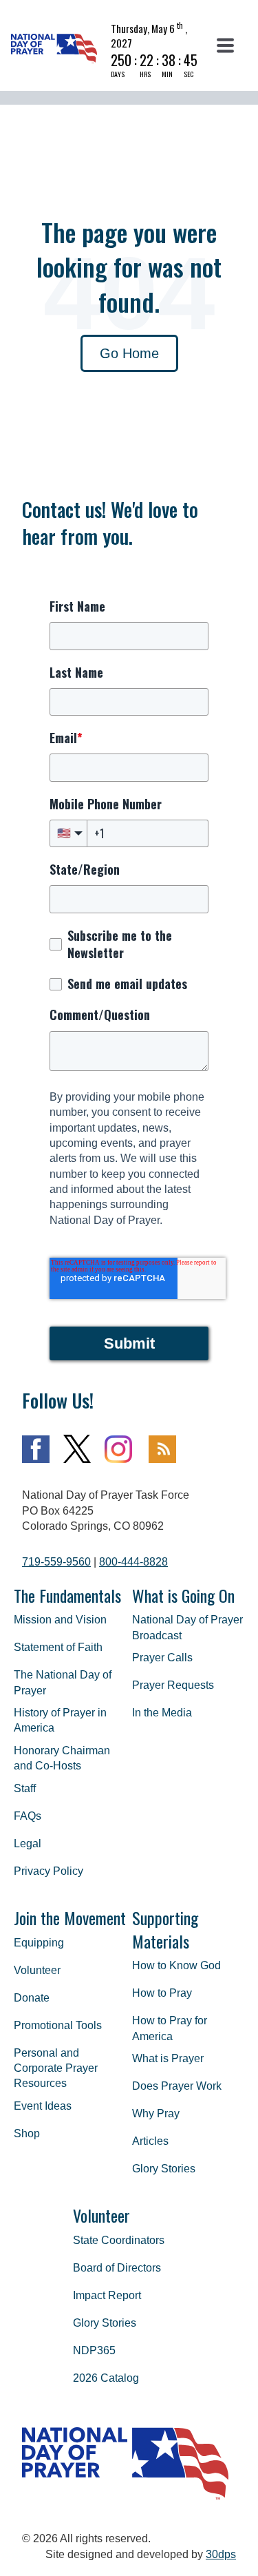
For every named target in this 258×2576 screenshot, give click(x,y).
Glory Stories (164, 2169)
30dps (221, 2554)
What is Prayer (168, 2058)
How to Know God (176, 1965)
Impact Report (107, 2295)
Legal (28, 1843)
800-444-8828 (133, 1562)
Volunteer (37, 1970)
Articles (150, 2141)
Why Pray (156, 2113)
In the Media (162, 1713)
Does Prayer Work (177, 2086)
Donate (32, 1998)
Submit (129, 1343)
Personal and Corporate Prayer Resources (56, 2068)
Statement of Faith (58, 1647)
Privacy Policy (49, 1871)
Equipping (39, 1943)
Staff (25, 1788)
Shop (27, 2133)
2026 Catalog (106, 2378)
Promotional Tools (58, 2025)
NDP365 (94, 2350)
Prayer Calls (162, 1658)
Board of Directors (117, 2268)
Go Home (129, 353)
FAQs (28, 1816)
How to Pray (162, 1993)
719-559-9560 (56, 1562)
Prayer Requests (173, 1685)
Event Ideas (43, 2106)
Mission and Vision (60, 1620)
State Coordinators (119, 2240)
